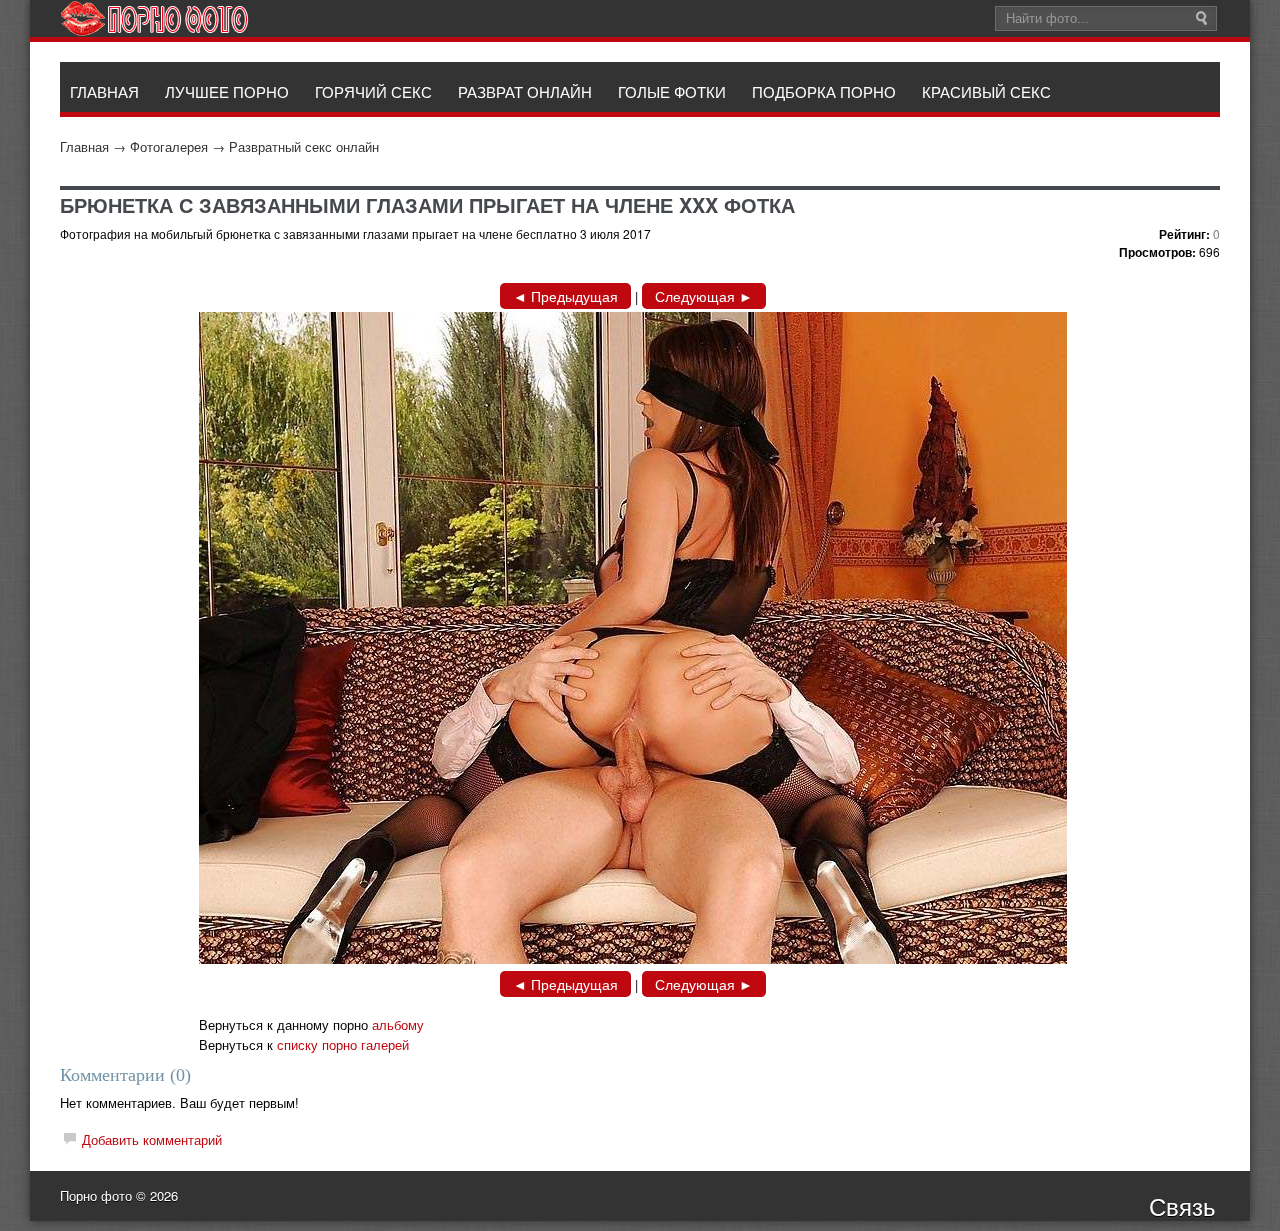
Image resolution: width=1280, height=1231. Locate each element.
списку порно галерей (343, 1044)
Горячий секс (373, 91)
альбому (398, 1024)
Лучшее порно (227, 91)
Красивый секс (986, 91)
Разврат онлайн (525, 91)
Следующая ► (704, 296)
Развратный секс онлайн (304, 146)
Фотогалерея (169, 146)
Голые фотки (672, 91)
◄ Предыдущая (565, 296)
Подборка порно (824, 91)
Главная (84, 146)
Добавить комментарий (152, 1139)
